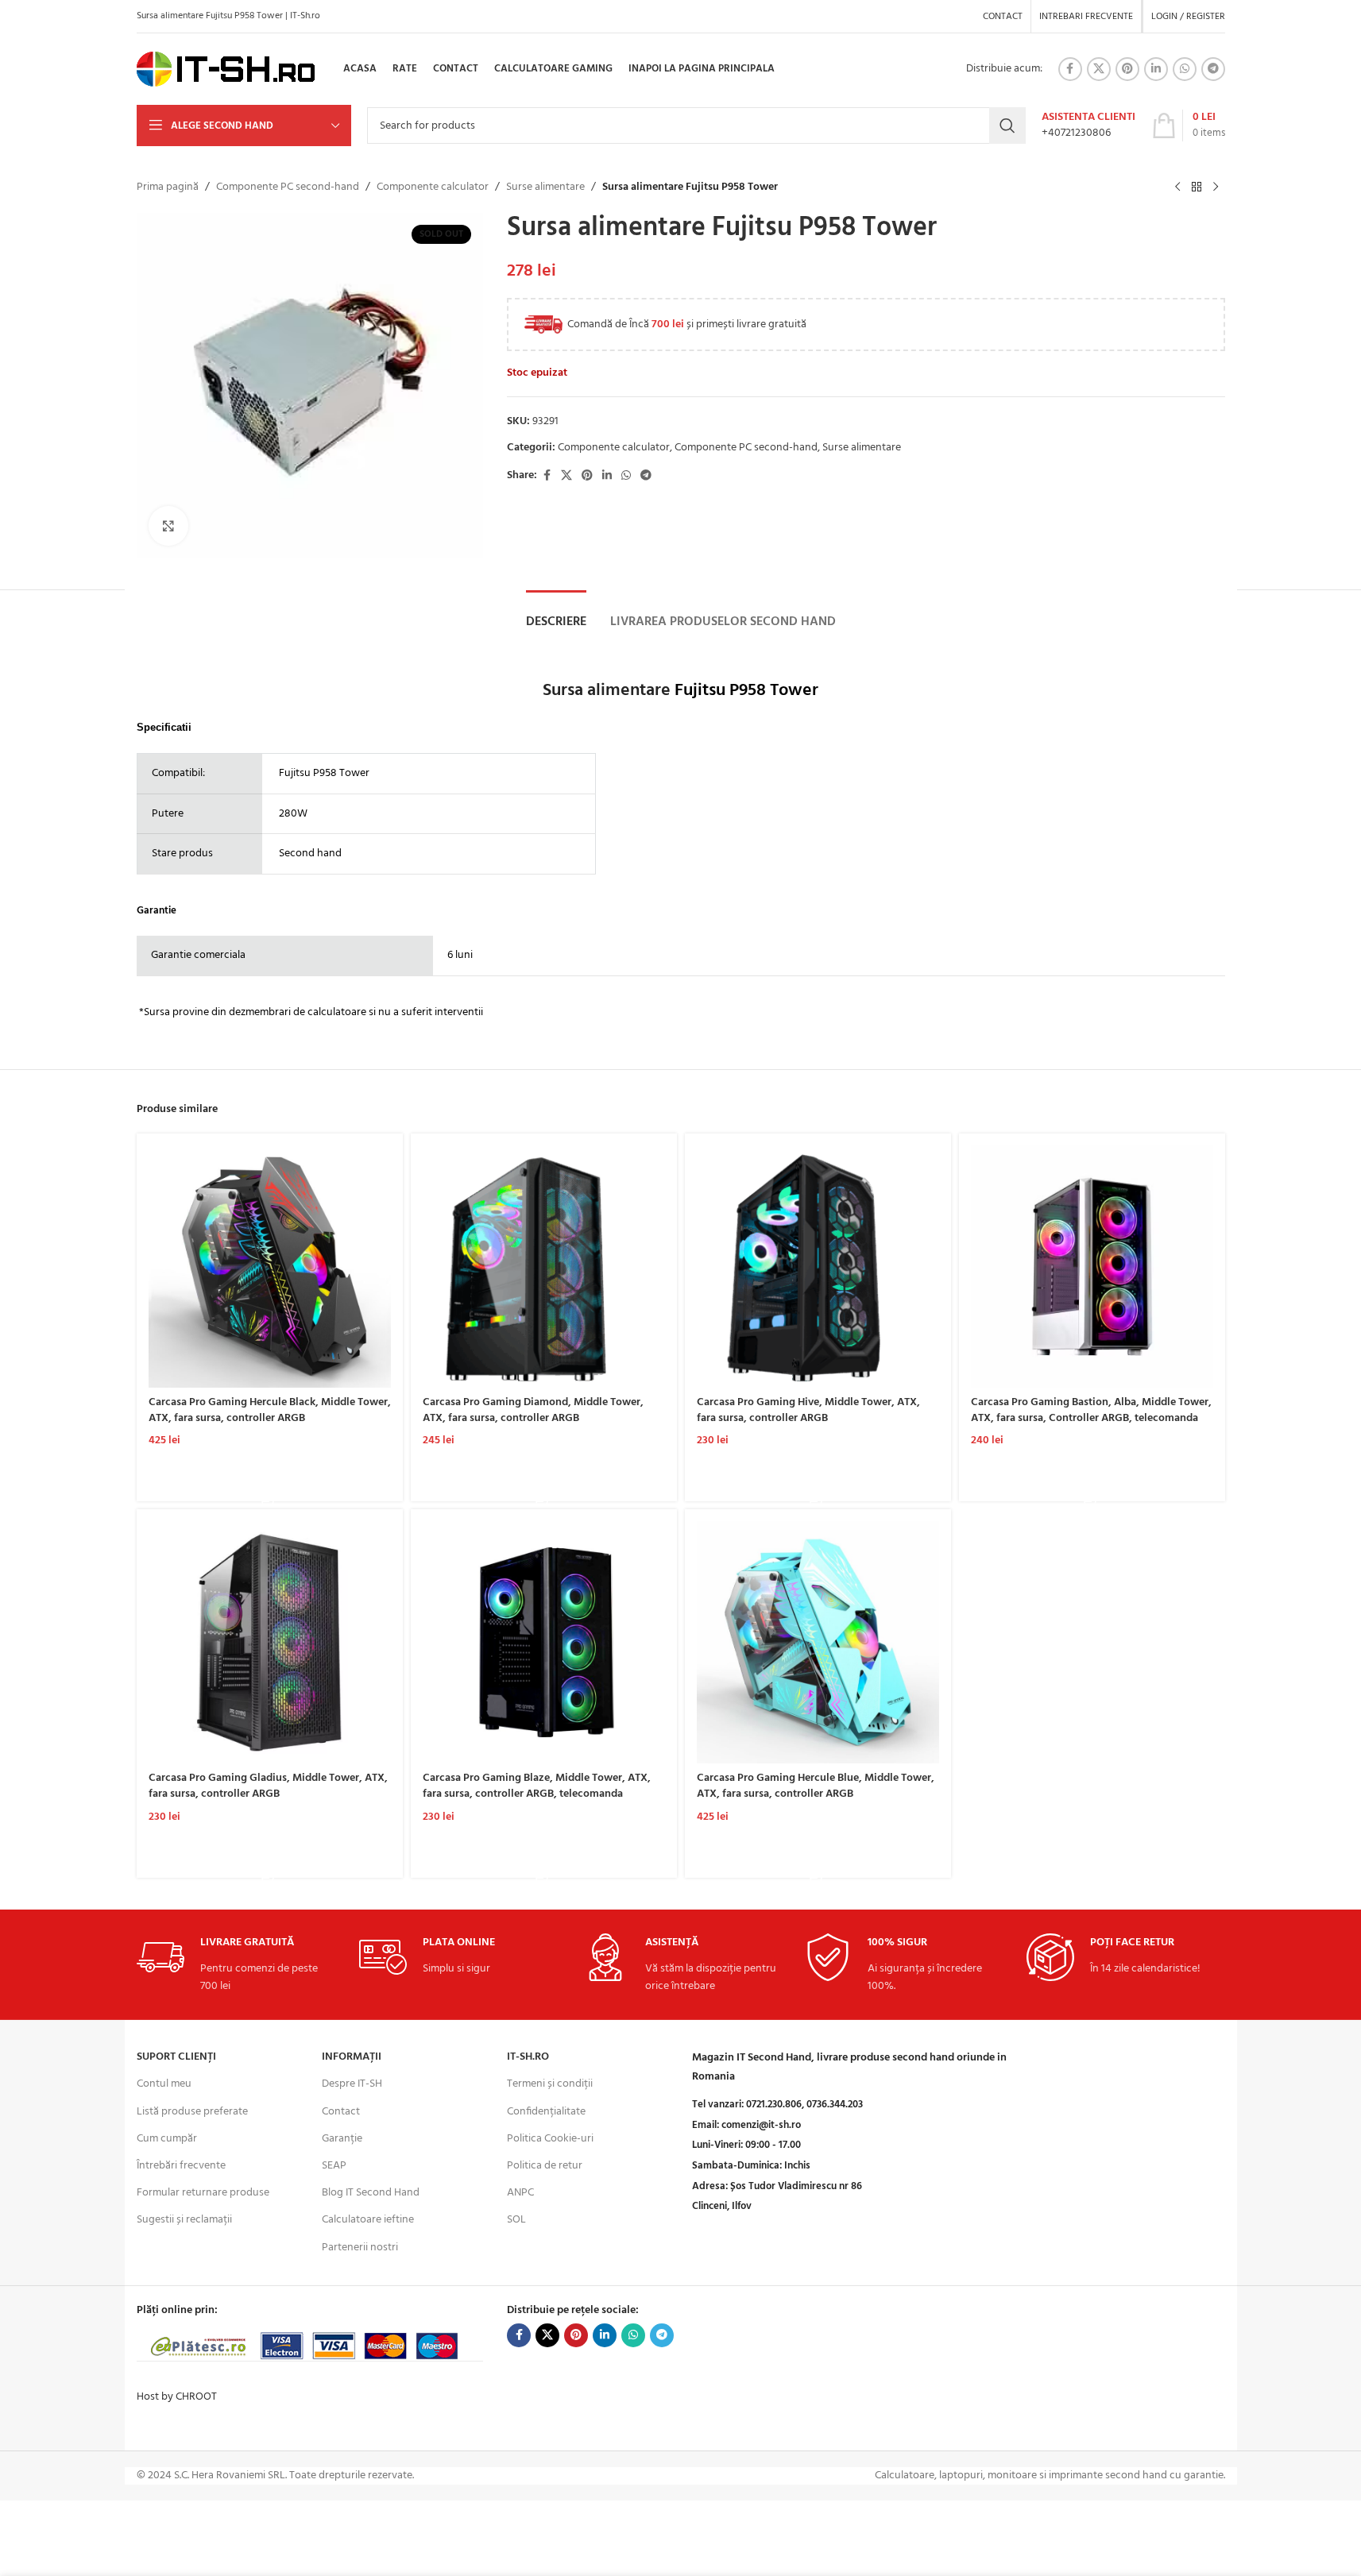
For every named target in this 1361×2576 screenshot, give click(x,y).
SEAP (334, 2166)
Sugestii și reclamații (184, 2220)
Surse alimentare (545, 187)
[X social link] (1099, 69)
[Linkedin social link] (1156, 69)
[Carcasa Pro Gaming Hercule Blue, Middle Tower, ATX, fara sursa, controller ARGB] (818, 1642)
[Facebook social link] (1070, 69)
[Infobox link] (1088, 126)
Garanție (342, 2139)
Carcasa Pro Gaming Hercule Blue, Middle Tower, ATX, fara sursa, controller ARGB (816, 1786)
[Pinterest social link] (1127, 69)
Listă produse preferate (192, 2112)
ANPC (520, 2193)
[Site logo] (226, 70)
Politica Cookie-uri (550, 2139)
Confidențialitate (546, 2112)
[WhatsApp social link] (1185, 69)
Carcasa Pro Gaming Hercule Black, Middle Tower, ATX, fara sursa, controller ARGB (270, 1410)
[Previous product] (1177, 187)
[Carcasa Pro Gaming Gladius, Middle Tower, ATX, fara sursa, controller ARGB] (270, 1642)
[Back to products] (1197, 187)
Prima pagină (168, 187)
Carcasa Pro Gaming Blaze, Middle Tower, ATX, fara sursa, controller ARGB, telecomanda (537, 1786)
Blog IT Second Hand (371, 2193)
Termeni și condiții (550, 2084)
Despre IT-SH (352, 2084)
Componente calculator (433, 187)
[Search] (1007, 126)
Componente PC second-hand (288, 187)
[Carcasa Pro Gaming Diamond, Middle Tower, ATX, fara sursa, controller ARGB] (544, 1267)
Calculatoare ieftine (368, 2220)
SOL (516, 2220)
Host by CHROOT (177, 2397)
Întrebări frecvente (181, 2166)
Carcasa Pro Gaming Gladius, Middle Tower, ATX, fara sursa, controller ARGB (268, 1786)
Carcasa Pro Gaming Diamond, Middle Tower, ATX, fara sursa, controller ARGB (533, 1410)
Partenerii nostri (360, 2248)
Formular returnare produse (203, 2193)
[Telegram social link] (1213, 69)
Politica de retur (545, 2166)
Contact (341, 2112)
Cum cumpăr (167, 2139)
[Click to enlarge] (168, 526)
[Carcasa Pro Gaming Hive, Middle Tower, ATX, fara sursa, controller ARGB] (818, 1267)
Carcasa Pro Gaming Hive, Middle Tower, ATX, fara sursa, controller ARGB (808, 1410)
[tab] (556, 622)
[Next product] (1216, 187)
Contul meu (164, 2084)
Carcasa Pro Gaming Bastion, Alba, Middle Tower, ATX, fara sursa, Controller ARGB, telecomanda (1091, 1410)
